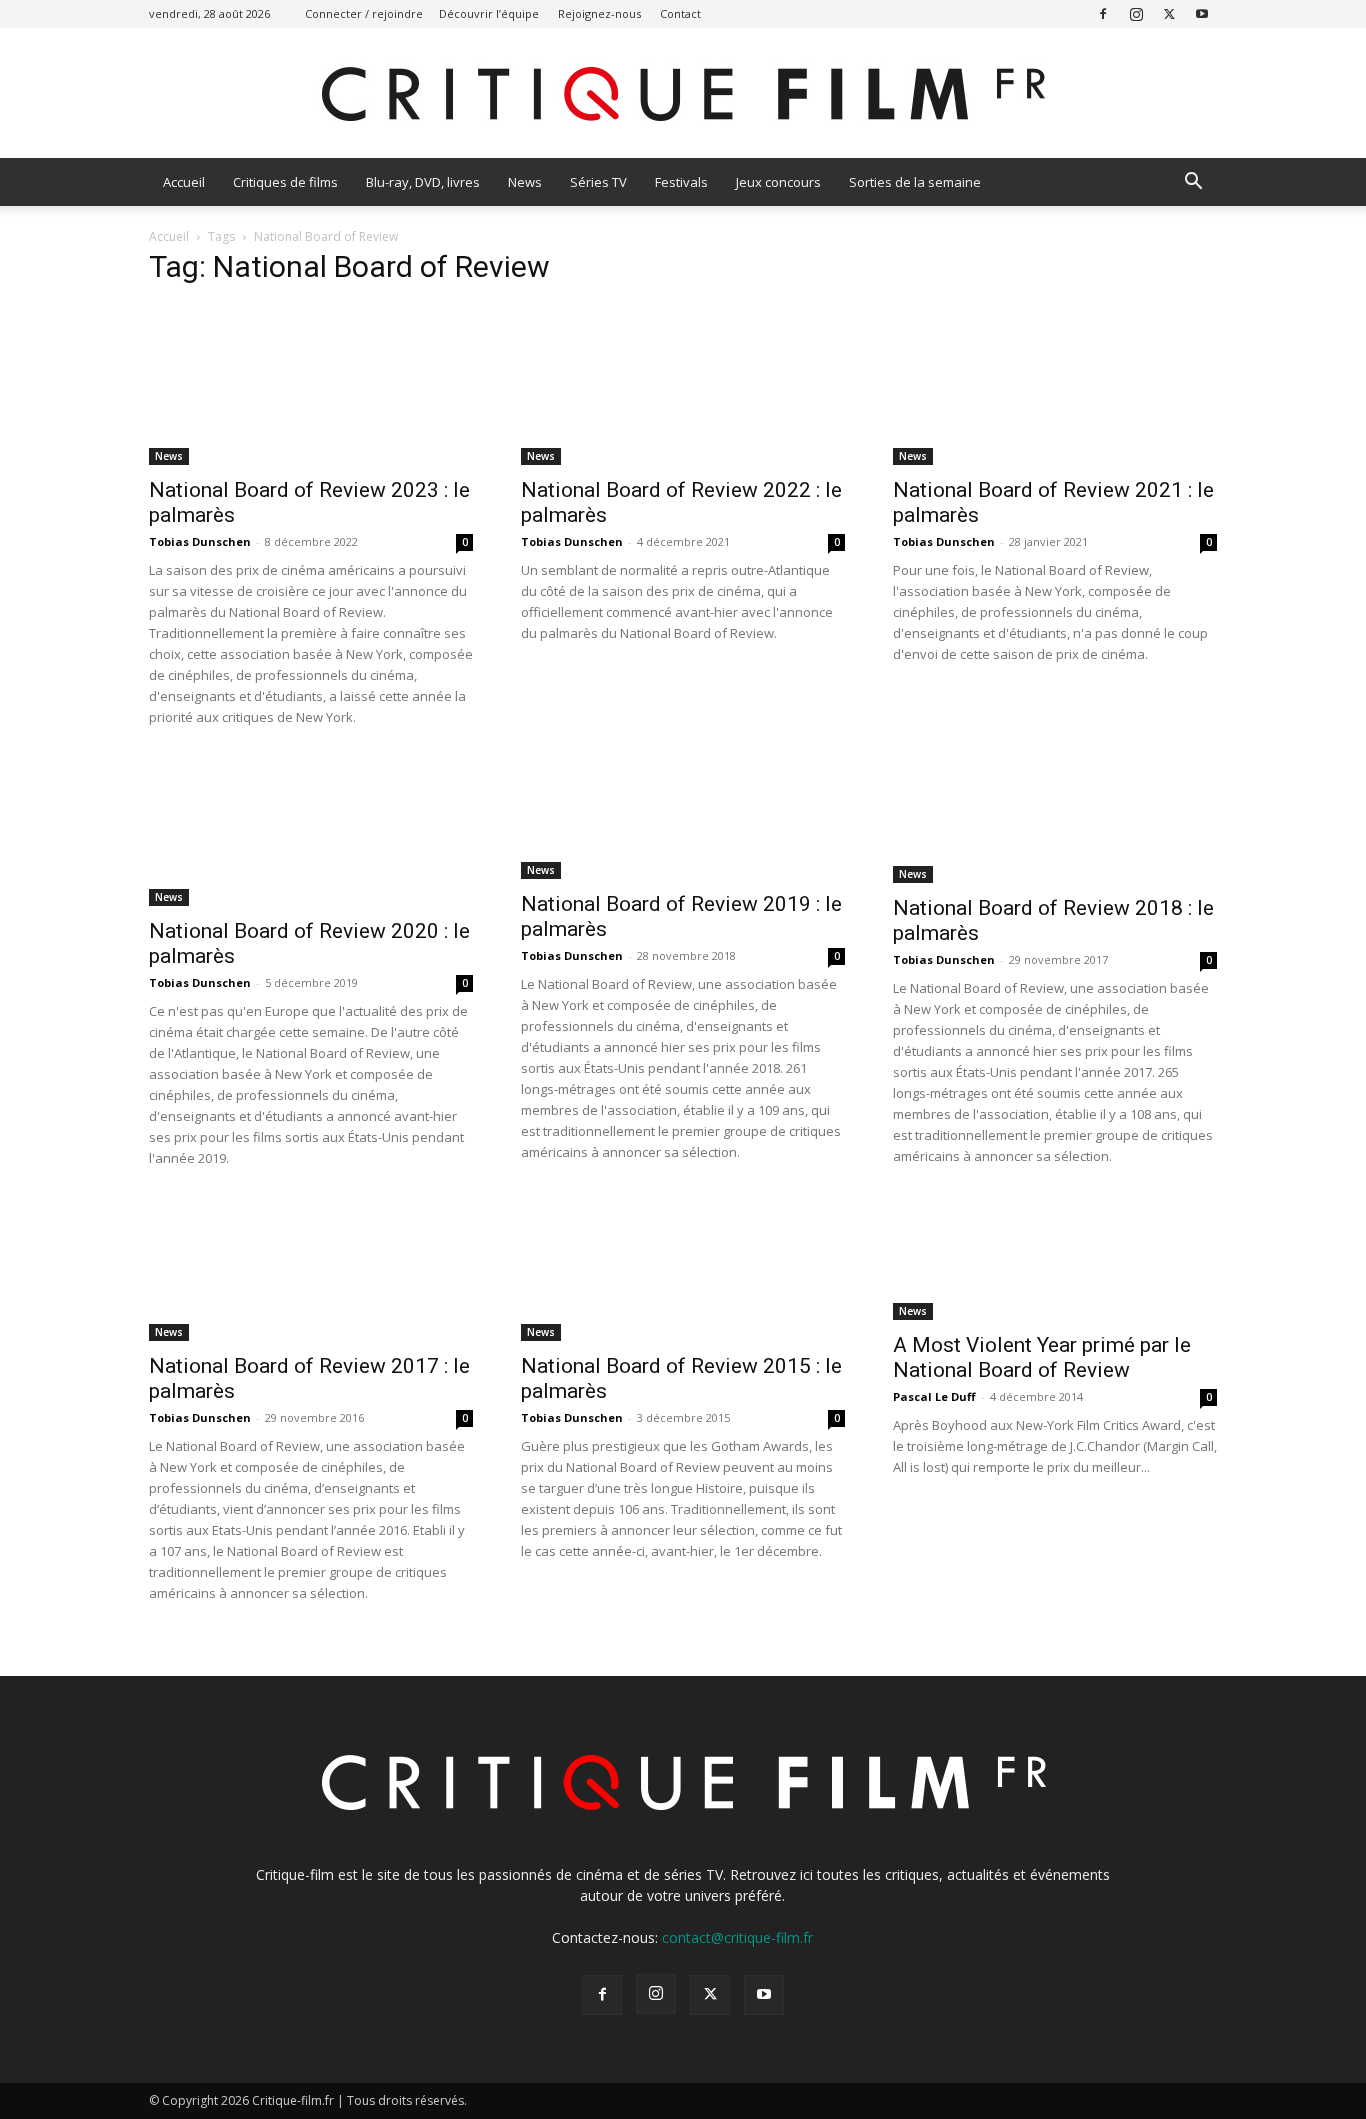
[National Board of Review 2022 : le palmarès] (683, 385)
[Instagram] (1136, 13)
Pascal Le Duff (934, 1396)
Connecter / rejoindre (364, 13)
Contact (680, 13)
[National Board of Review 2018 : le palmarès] (1055, 821)
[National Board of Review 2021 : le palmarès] (1055, 385)
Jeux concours (778, 182)
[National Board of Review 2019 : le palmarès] (683, 819)
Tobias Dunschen (200, 541)
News (525, 182)
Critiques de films (285, 182)
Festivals (681, 182)
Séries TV (598, 182)
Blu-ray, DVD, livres (423, 182)
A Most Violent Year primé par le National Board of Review (1042, 1357)
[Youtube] (1202, 13)
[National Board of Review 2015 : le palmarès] (683, 1271)
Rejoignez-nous (599, 13)
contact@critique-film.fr (737, 1937)
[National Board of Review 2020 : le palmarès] (311, 833)
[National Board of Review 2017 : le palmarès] (311, 1271)
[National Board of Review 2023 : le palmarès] (311, 385)
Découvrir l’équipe (489, 13)
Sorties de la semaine (915, 182)
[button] (1193, 183)
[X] (1169, 13)
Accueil (184, 182)
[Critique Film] (683, 94)
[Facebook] (1103, 13)
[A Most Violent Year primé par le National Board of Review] (1055, 1260)
